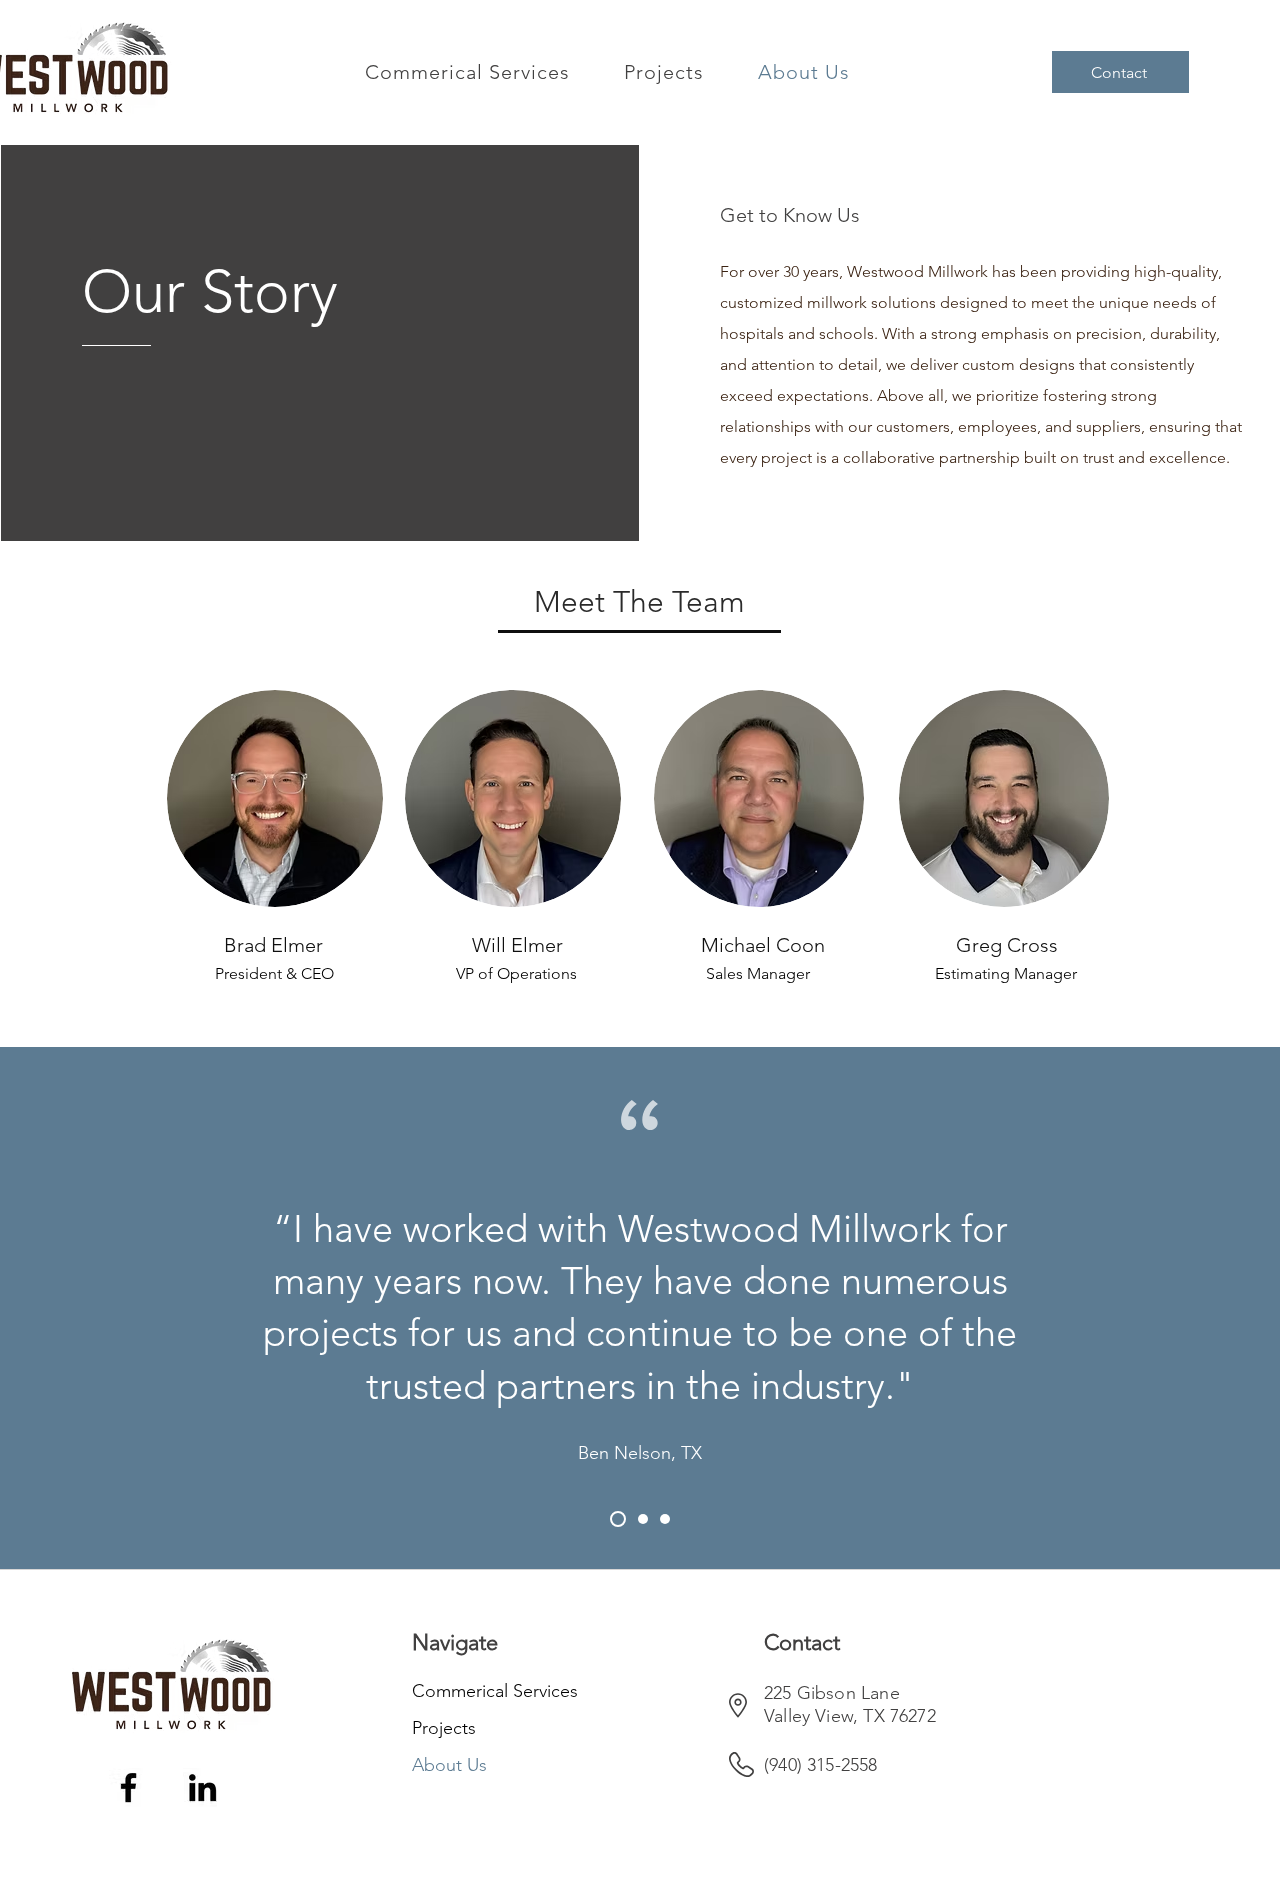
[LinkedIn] (202, 1787)
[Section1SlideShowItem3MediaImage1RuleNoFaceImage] (665, 1519)
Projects (444, 1728)
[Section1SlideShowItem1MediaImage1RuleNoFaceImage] (615, 1519)
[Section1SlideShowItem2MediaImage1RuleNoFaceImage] (640, 1519)
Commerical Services (482, 1691)
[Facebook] (128, 1787)
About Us (449, 1765)
